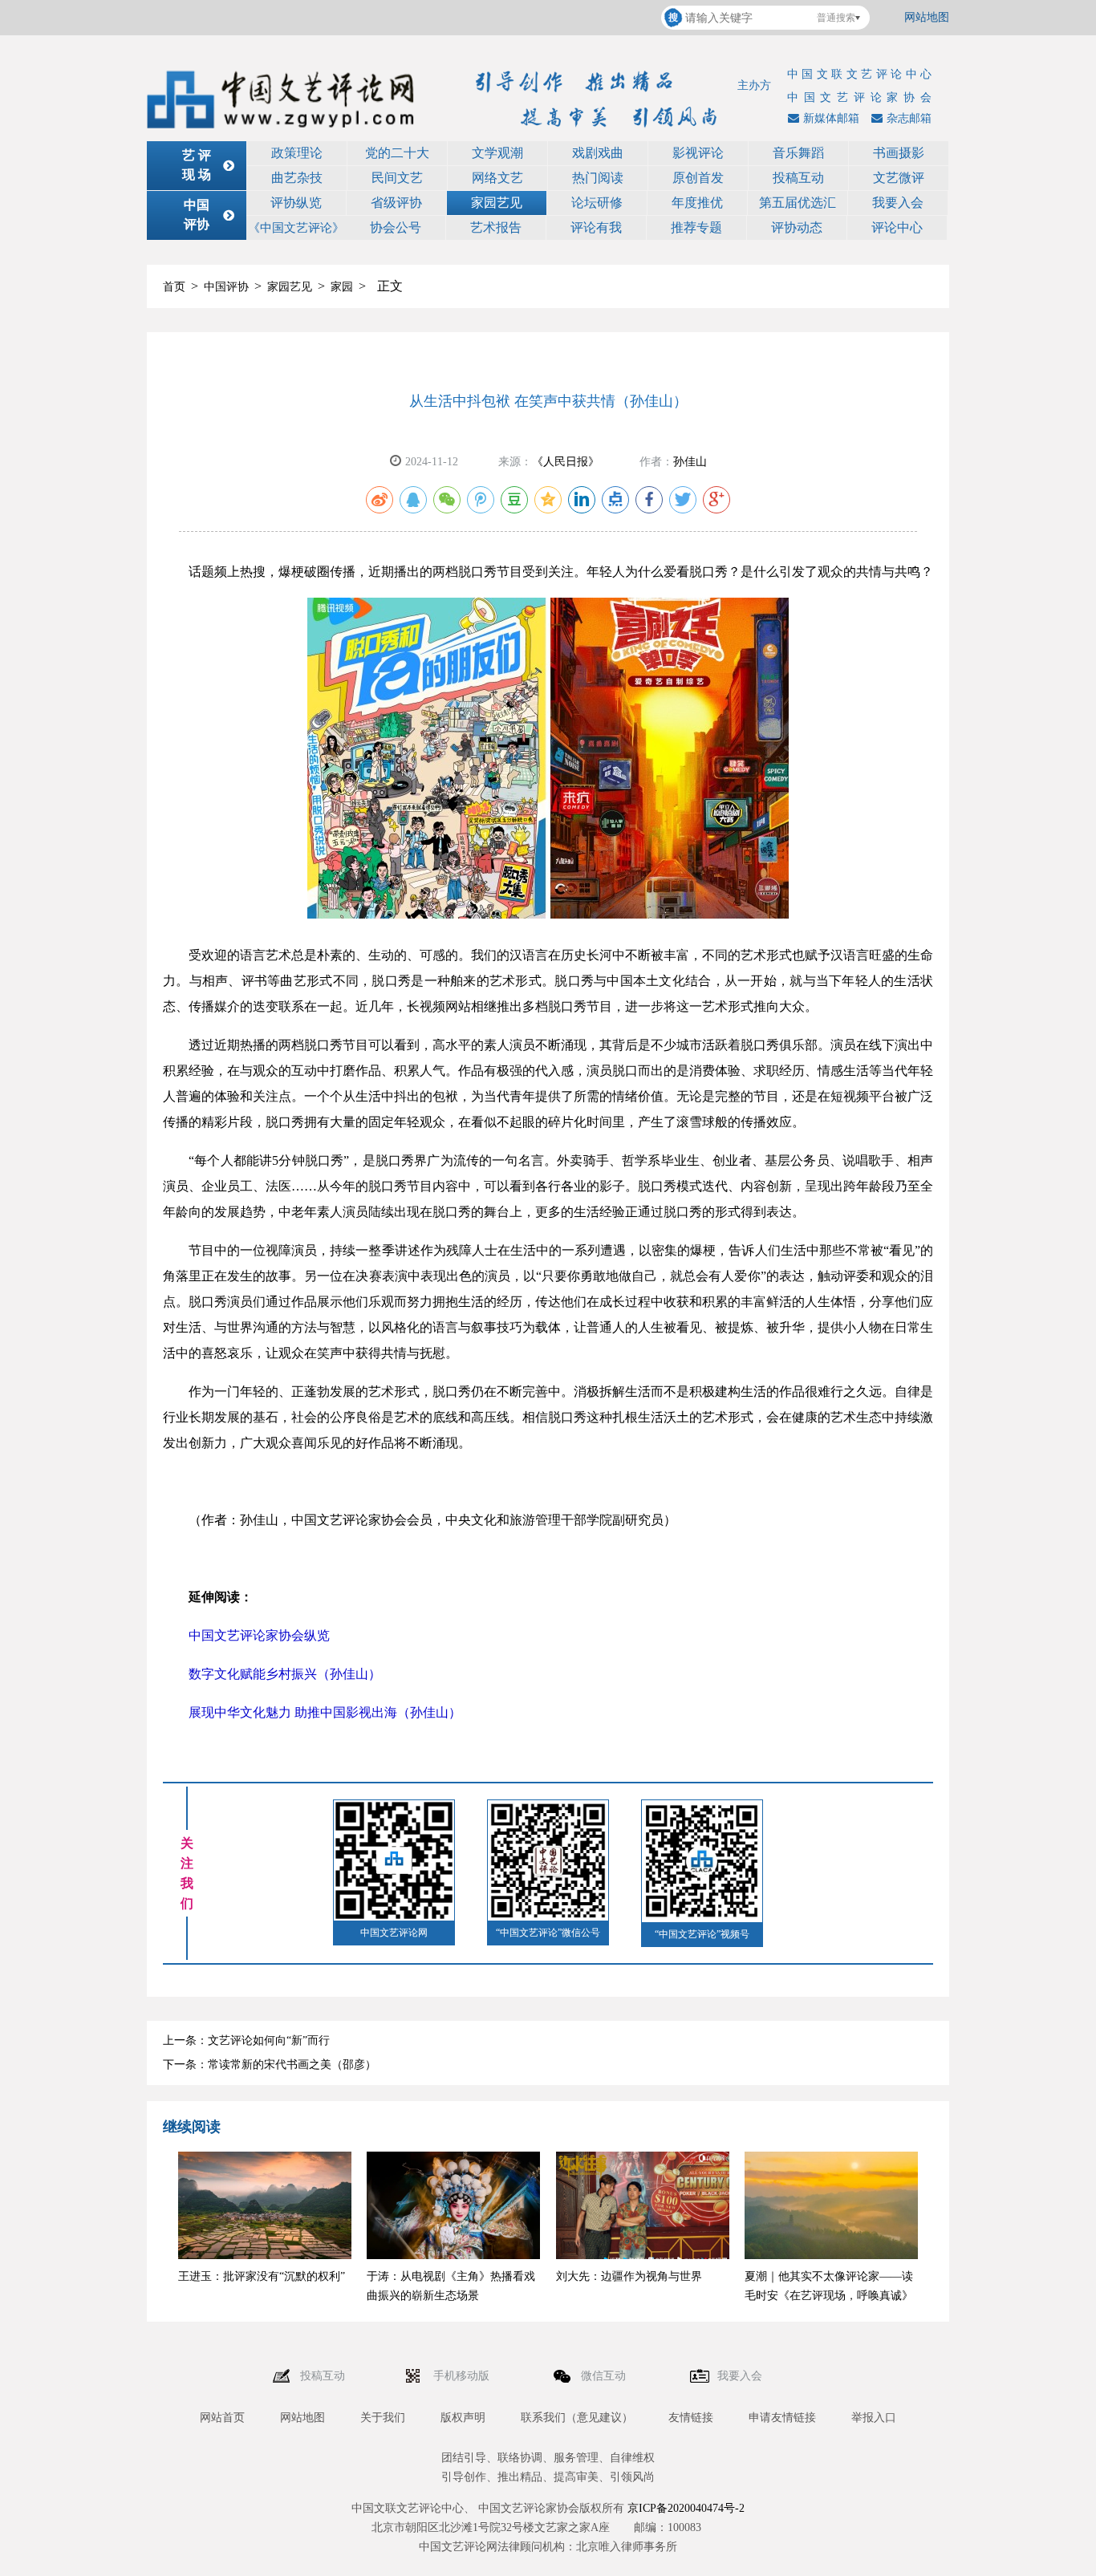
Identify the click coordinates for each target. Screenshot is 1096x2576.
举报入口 (874, 2418)
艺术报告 (496, 227)
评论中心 (897, 227)
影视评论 (698, 153)
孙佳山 (690, 462)
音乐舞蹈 (798, 153)
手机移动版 (463, 2376)
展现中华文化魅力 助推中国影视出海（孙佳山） (325, 1712)
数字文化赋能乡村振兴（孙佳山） (285, 1674)
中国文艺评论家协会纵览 (259, 1635)
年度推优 (697, 203)
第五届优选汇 (798, 203)
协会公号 (396, 227)
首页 (174, 287)
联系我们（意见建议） (577, 2418)
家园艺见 (497, 203)
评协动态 (797, 227)
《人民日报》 (566, 462)
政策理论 (297, 153)
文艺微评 (899, 178)
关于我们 (383, 2418)
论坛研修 (597, 203)
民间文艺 (397, 178)
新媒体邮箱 (831, 118)
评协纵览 (296, 203)
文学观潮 (497, 153)
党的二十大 (397, 153)
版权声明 (463, 2418)
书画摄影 (899, 153)
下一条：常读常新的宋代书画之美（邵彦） (270, 2065)
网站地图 (927, 17)
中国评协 (226, 287)
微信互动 (605, 2376)
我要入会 (898, 203)
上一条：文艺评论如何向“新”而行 (246, 2041)
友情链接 (691, 2418)
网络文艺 (497, 178)
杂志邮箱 (909, 118)
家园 (342, 287)
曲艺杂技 (297, 178)
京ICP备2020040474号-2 (686, 2508)
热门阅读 (598, 178)
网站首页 (222, 2418)
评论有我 (596, 227)
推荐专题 (696, 227)
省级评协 (396, 203)
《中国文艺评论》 (296, 228)
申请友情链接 (782, 2418)
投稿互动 (798, 178)
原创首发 (698, 178)
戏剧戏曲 (598, 153)
